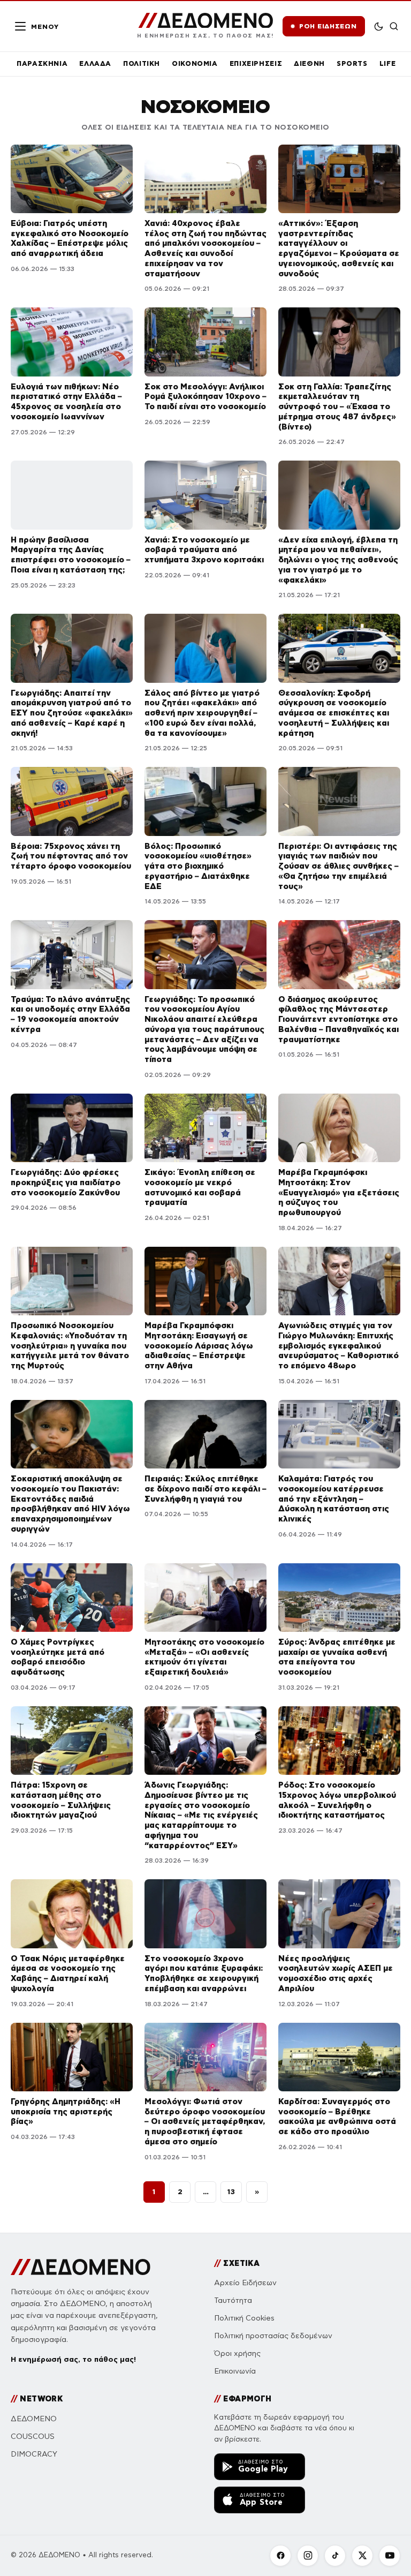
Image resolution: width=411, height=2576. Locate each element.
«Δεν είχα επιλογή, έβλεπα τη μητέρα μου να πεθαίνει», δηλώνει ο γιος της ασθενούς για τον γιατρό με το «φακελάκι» (338, 560)
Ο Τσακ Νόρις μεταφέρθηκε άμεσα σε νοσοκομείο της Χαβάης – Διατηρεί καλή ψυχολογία (68, 1973)
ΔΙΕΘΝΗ (309, 63)
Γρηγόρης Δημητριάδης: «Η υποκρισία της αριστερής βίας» (66, 2111)
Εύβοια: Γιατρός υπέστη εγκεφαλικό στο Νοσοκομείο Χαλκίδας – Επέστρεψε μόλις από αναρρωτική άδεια (70, 238)
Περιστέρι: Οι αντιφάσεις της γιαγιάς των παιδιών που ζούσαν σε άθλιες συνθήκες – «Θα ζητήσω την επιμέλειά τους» (338, 866)
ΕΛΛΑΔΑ (95, 63)
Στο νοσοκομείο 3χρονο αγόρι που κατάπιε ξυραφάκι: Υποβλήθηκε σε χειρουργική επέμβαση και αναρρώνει (204, 1973)
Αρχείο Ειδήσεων (245, 2283)
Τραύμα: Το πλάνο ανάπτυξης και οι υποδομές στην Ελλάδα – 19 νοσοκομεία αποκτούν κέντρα (70, 1014)
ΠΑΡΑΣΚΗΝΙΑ (42, 63)
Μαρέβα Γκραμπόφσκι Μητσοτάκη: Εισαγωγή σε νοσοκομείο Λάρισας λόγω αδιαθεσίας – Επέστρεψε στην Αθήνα (199, 1345)
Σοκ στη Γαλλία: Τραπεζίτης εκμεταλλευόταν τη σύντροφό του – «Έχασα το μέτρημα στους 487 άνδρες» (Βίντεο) (337, 406)
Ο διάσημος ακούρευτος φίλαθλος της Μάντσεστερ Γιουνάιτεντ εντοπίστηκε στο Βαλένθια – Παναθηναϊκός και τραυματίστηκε (338, 1019)
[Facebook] (280, 2556)
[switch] (379, 26)
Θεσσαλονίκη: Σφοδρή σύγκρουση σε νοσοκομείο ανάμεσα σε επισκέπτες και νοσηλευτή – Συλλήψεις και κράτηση (334, 713)
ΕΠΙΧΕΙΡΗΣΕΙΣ (256, 63)
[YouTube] (390, 2556)
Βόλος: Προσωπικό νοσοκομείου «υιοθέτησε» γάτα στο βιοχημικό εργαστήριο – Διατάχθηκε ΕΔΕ (198, 866)
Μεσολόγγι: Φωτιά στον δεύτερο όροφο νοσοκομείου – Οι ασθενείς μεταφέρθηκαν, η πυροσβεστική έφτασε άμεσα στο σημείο (205, 2121)
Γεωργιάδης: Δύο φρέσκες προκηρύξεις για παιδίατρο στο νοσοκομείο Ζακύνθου (66, 1182)
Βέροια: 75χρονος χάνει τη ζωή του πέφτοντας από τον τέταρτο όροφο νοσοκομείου (71, 856)
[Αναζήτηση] (394, 26)
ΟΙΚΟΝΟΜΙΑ (195, 63)
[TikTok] (335, 2556)
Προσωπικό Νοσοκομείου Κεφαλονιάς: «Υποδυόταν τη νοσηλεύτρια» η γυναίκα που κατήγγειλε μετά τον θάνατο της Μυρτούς (70, 1345)
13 (231, 2191)
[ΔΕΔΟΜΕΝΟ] (81, 2267)
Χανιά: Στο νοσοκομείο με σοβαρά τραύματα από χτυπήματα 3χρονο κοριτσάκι (204, 550)
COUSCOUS (33, 2436)
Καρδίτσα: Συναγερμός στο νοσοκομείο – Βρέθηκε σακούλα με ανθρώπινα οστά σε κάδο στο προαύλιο (337, 2116)
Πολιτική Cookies (244, 2318)
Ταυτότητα (233, 2300)
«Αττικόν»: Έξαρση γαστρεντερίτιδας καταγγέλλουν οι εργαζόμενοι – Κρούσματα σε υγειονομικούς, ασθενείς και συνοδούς (339, 248)
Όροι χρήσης (237, 2353)
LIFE (388, 63)
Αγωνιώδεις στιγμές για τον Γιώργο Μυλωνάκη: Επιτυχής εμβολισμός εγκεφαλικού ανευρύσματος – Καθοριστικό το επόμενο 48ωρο (338, 1345)
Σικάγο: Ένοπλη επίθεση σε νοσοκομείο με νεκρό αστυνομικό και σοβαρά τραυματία (200, 1187)
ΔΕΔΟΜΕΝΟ (34, 2419)
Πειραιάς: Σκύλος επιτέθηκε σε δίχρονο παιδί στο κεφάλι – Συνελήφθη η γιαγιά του (205, 1489)
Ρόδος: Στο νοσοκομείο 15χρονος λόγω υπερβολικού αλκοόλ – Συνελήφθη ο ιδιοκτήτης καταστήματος (337, 1800)
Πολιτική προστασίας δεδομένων (273, 2336)
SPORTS (352, 63)
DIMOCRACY (34, 2454)
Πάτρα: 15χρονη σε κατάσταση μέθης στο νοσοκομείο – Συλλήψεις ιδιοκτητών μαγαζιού (61, 1800)
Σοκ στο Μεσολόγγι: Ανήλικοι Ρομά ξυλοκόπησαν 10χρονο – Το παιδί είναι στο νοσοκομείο (205, 397)
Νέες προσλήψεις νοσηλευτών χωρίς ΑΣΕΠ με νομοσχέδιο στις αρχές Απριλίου (336, 1973)
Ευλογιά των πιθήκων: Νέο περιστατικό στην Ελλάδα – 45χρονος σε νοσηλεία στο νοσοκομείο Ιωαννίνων (66, 401)
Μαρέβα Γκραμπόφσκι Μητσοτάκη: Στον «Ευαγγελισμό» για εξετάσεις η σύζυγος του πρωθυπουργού (339, 1192)
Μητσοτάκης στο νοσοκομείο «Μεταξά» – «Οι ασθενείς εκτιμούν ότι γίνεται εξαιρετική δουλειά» (204, 1657)
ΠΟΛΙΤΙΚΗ (142, 63)
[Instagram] (308, 2556)
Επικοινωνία (235, 2371)
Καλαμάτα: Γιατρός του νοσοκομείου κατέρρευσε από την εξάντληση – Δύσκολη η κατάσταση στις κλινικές (334, 1498)
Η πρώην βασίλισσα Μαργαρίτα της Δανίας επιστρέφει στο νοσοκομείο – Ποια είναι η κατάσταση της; (71, 555)
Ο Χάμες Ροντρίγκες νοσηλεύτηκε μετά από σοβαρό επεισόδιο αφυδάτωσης (58, 1657)
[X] (362, 2556)
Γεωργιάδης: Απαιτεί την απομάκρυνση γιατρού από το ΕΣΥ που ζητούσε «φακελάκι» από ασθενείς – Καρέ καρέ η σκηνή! (72, 713)
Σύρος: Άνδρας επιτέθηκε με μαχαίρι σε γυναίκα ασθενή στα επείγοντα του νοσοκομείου (337, 1657)
